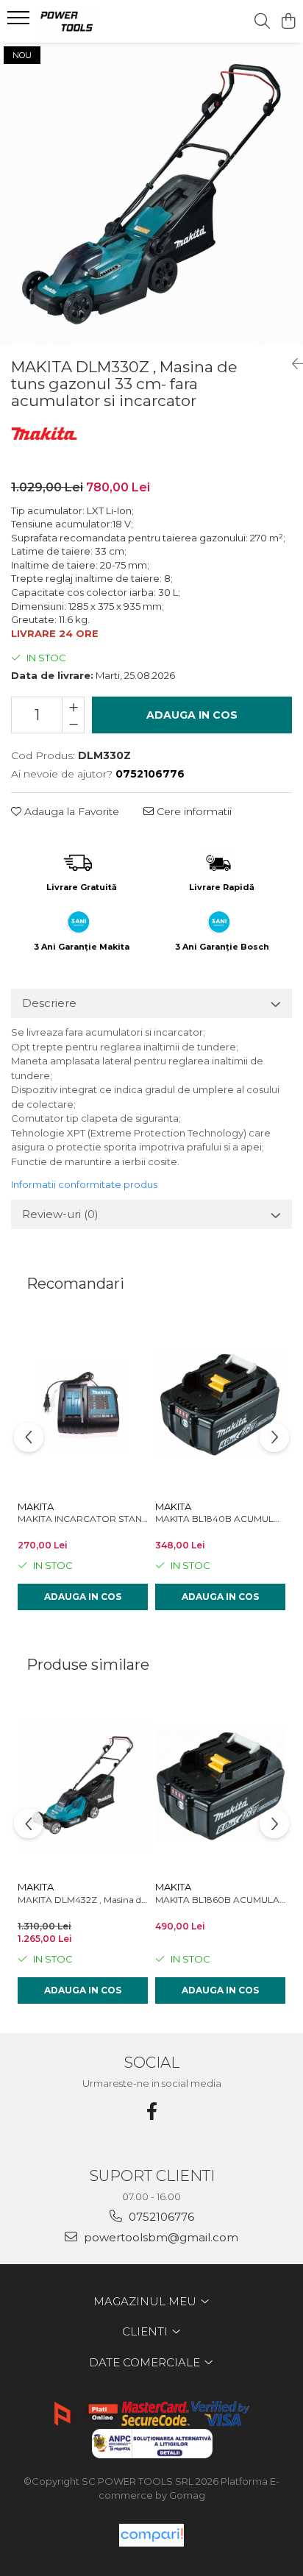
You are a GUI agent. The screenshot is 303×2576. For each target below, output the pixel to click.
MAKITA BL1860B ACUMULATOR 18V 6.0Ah (220, 1900)
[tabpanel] (151, 194)
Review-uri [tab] (60, 1214)
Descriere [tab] (49, 1003)
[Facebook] (151, 2111)
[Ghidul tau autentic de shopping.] (151, 2535)
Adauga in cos (192, 715)
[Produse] (20, 22)
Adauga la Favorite (70, 811)
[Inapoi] (292, 364)
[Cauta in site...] (262, 22)
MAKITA (36, 1506)
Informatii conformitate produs (84, 1184)
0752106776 (160, 2217)
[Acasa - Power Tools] (96, 21)
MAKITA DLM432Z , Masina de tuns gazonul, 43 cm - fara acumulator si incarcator (83, 1900)
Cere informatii (193, 811)
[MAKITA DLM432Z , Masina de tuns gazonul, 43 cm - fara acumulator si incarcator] (83, 1786)
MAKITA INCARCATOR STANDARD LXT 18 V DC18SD (83, 1519)
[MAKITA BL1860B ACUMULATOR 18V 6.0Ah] (220, 1786)
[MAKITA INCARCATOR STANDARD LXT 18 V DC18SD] (83, 1405)
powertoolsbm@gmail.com (160, 2237)
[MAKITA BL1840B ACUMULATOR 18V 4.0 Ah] (220, 1405)
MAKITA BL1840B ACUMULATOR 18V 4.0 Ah (220, 1519)
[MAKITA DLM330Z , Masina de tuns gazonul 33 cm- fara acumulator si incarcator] (151, 194)
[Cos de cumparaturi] (288, 22)
